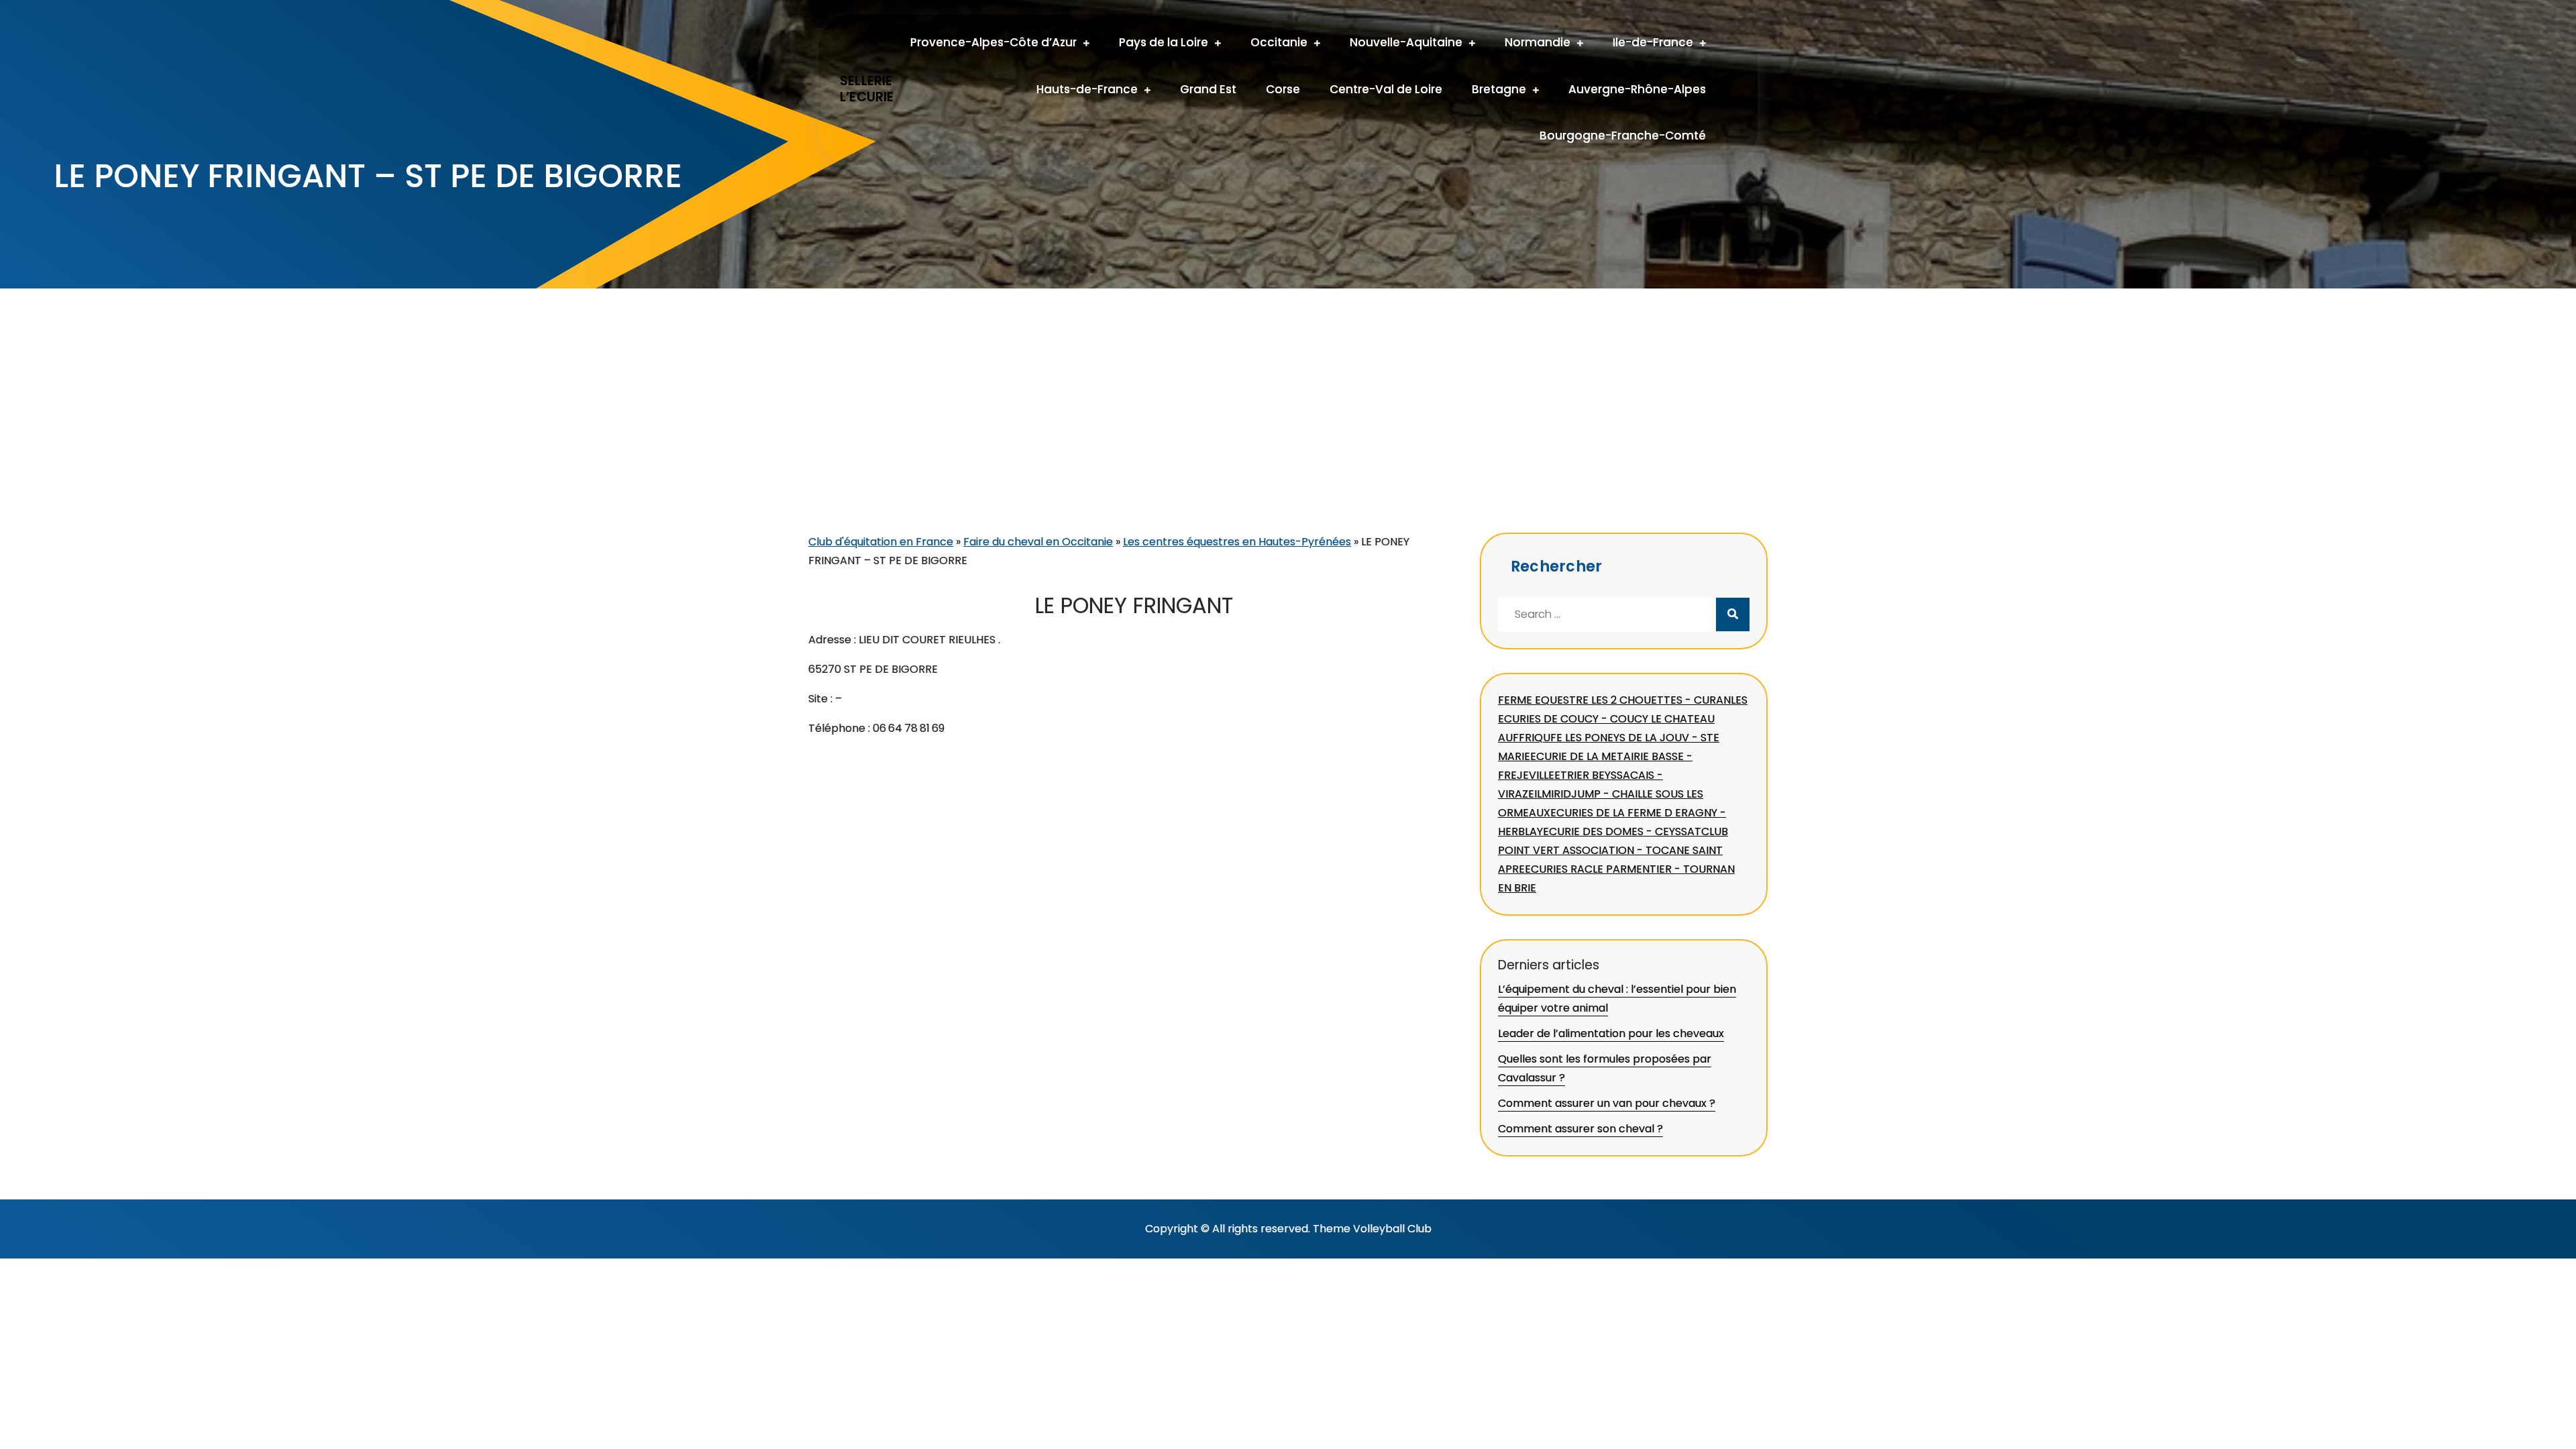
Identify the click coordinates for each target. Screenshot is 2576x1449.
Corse (1283, 89)
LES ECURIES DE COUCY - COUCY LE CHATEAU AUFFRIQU (1623, 719)
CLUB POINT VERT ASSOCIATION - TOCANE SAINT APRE (1613, 850)
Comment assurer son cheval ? (1580, 1129)
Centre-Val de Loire (1386, 89)
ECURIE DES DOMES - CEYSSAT (1622, 831)
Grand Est (1208, 89)
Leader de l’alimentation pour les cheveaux (1611, 1033)
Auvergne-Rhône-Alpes (1637, 89)
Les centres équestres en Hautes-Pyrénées (1237, 542)
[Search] (1733, 614)
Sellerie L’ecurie (867, 89)
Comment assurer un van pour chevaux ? (1607, 1103)
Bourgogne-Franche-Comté (1623, 136)
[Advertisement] (1288, 432)
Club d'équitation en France (881, 542)
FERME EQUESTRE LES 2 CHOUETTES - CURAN (1614, 700)
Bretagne (1499, 89)
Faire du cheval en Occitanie (1038, 542)
